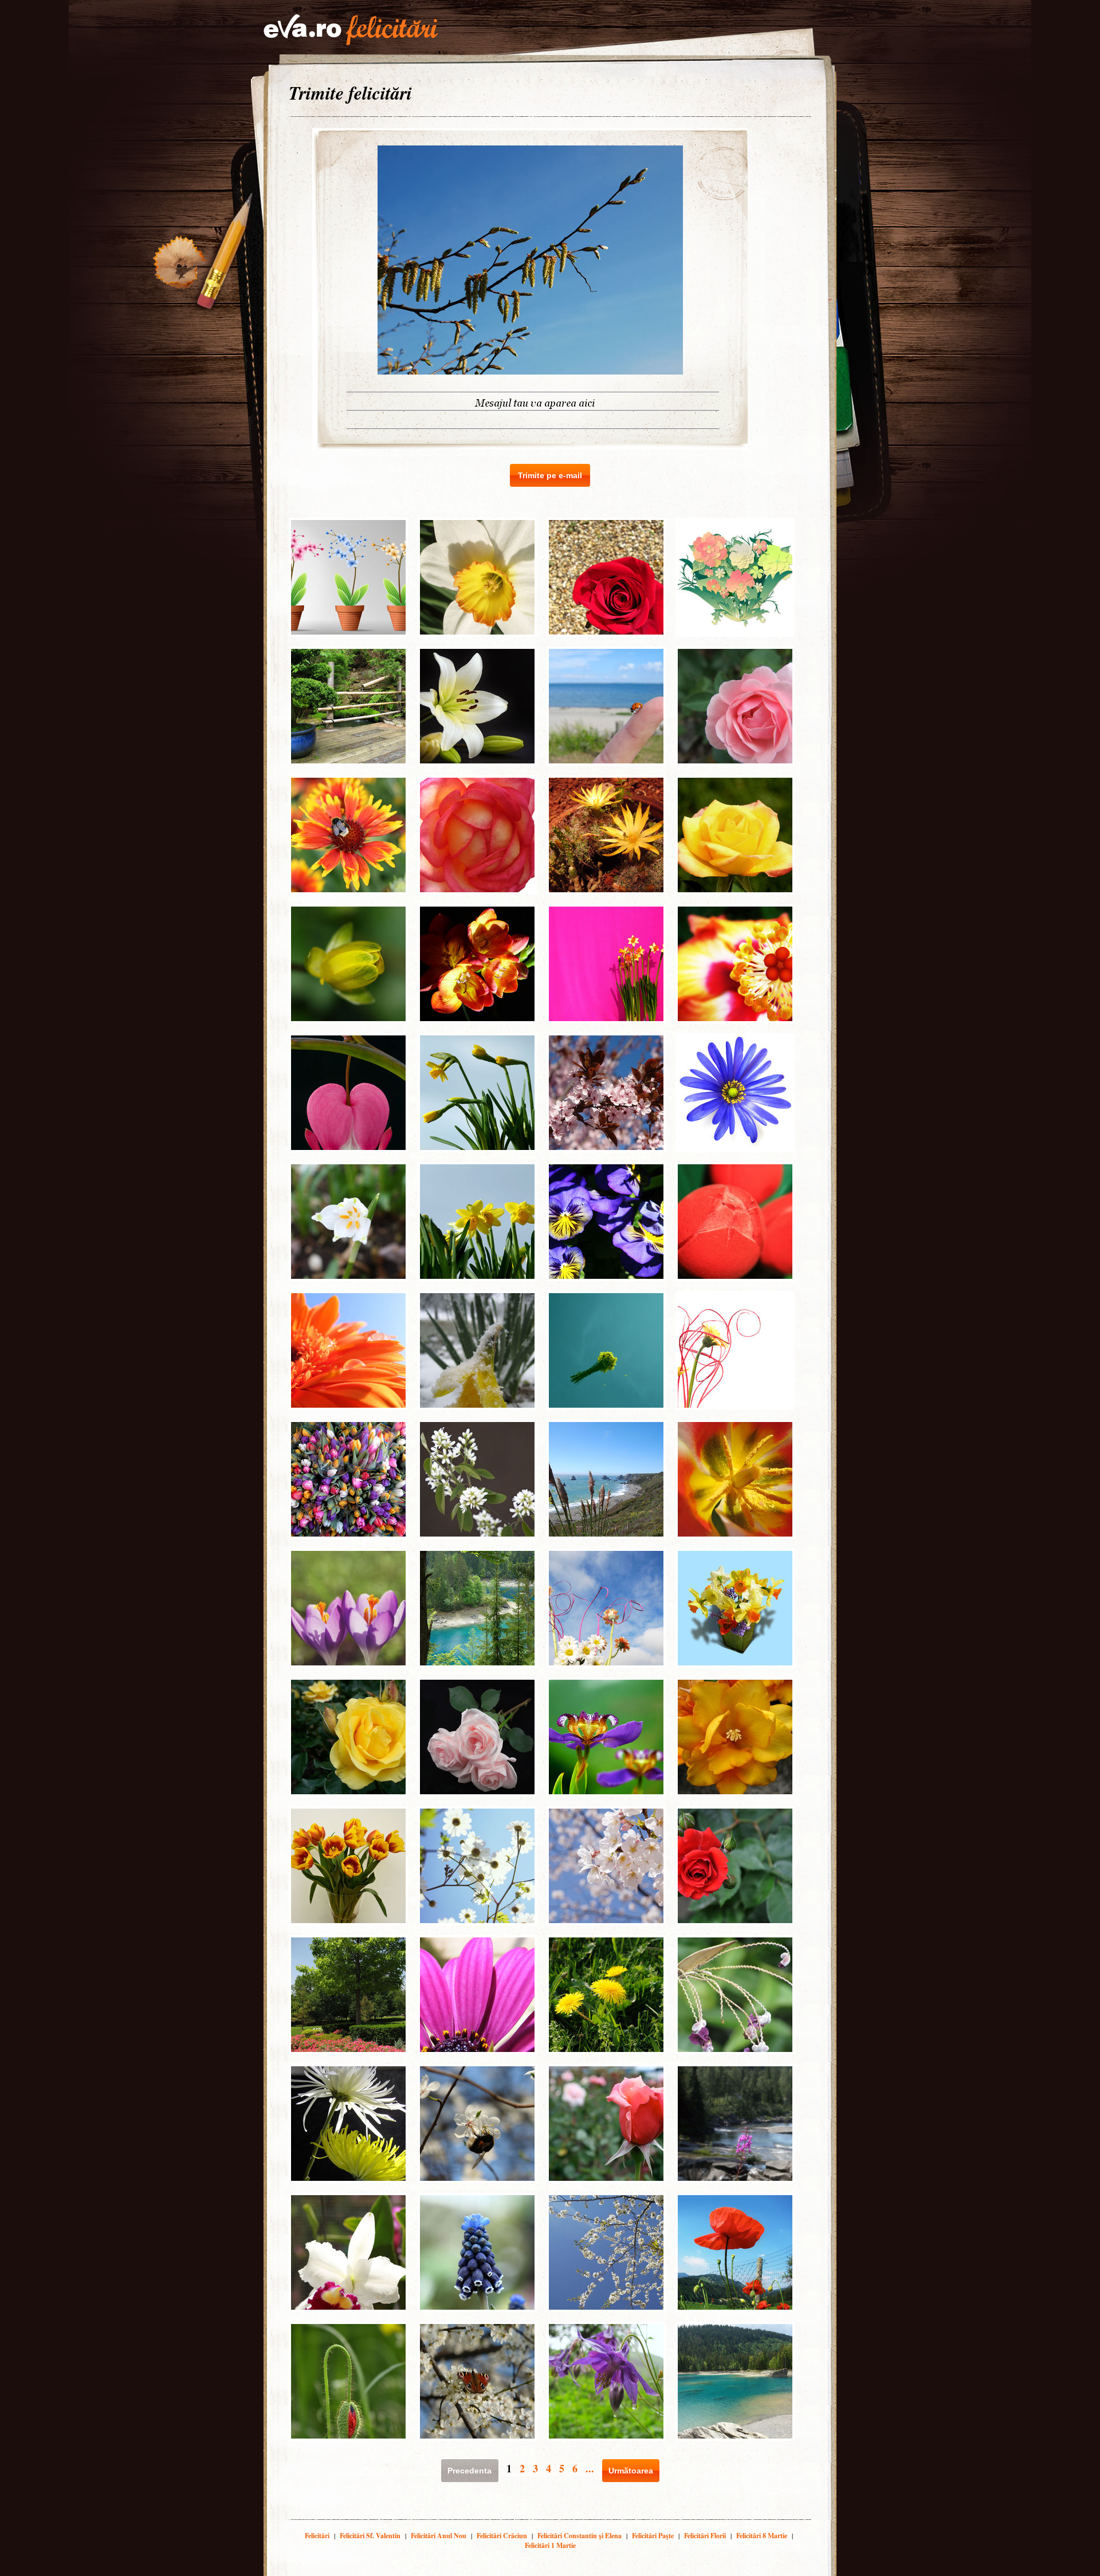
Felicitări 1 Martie (550, 2545)
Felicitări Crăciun (502, 2536)
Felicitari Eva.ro (351, 30)
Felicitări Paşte (653, 2536)
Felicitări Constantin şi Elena (580, 2536)
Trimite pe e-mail (550, 475)
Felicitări (317, 2536)
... (590, 2468)
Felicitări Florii (705, 2536)
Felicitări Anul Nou (439, 2536)
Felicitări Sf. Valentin (370, 2536)
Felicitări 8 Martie (762, 2536)
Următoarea (631, 2471)
